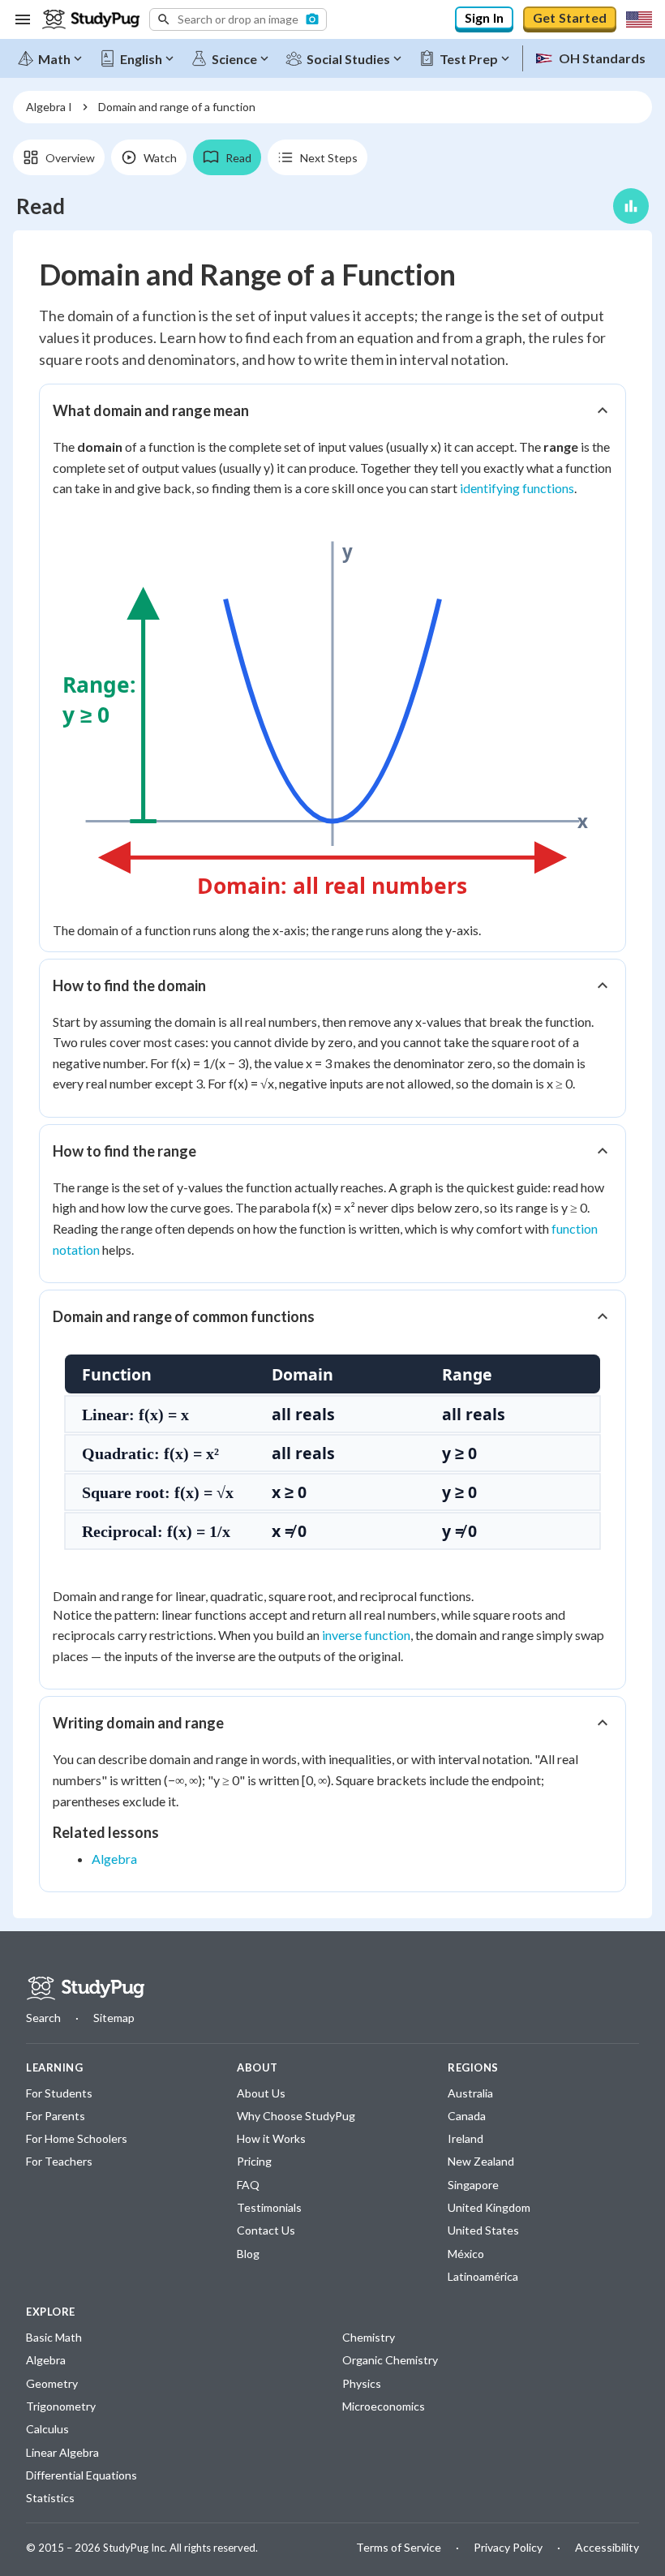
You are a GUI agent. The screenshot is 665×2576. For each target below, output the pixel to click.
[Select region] (639, 19)
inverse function (366, 1635)
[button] (238, 19)
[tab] (59, 157)
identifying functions (517, 488)
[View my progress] (631, 206)
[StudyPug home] (85, 1988)
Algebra (114, 1859)
